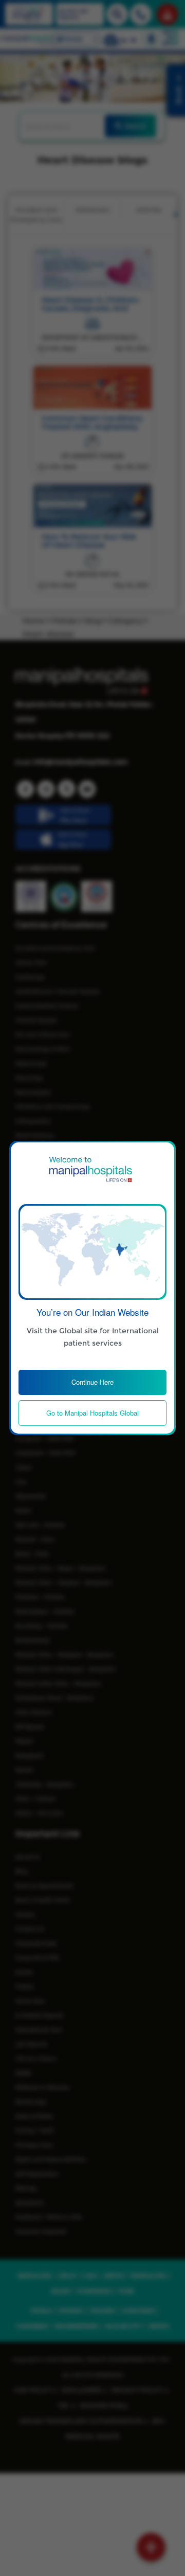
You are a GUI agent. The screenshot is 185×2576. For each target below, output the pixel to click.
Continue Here (92, 1382)
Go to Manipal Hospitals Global (92, 1413)
